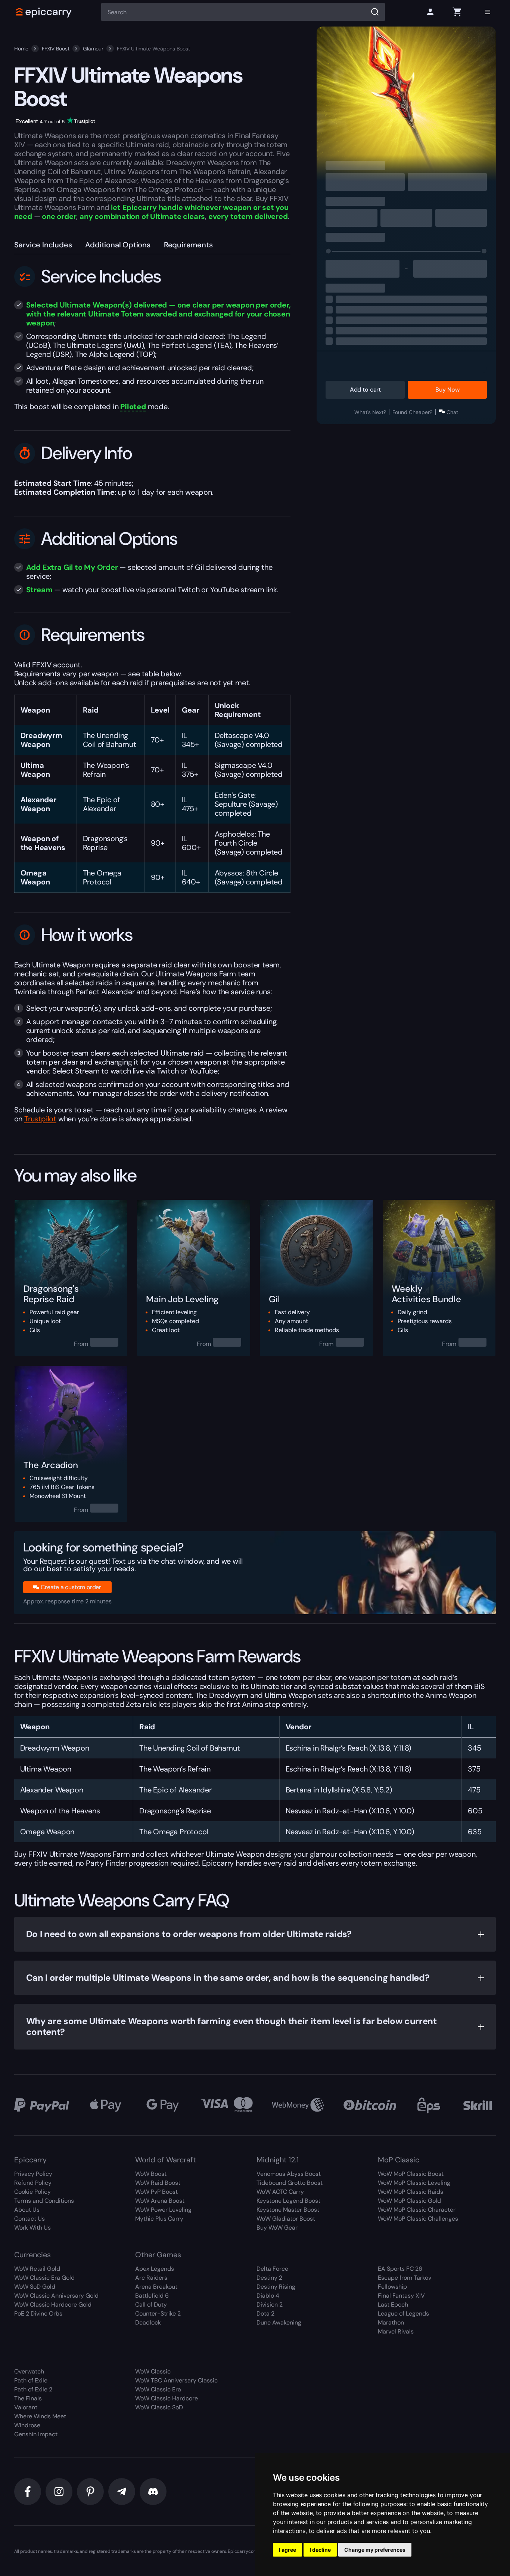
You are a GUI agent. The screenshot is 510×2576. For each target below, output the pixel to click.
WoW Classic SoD (159, 2407)
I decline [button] (320, 2550)
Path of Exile (31, 2380)
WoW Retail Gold (37, 2269)
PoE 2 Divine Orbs (38, 2314)
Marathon (391, 2322)
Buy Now (447, 390)
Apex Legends (155, 2269)
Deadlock (148, 2322)
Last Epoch (393, 2305)
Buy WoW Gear (277, 2228)
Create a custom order (71, 1587)
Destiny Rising (276, 2287)
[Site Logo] (44, 12)
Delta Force (272, 2269)
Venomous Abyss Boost (289, 2174)
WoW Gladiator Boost (286, 2219)
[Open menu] (488, 12)
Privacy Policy (33, 2174)
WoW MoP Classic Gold (409, 2201)
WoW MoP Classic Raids (411, 2192)
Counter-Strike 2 (158, 2314)
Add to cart (365, 390)
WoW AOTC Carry (280, 2192)
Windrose (27, 2425)
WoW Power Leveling (163, 2210)
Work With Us (32, 2228)
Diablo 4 (268, 2296)
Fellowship (392, 2287)
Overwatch (29, 2371)
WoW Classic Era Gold (44, 2278)
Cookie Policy (32, 2192)
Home (21, 49)
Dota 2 (265, 2314)
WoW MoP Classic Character (417, 2210)
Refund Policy (33, 2183)
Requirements (188, 245)
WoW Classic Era (158, 2389)
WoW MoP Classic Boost (411, 2174)
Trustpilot (40, 1119)
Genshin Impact (36, 2434)
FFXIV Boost (56, 49)
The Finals (28, 2398)
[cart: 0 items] (457, 12)
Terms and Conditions (44, 2201)
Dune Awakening (279, 2322)
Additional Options (118, 245)
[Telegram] (122, 2492)
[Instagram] (59, 2492)
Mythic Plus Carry (159, 2219)
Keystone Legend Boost (288, 2201)
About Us (27, 2210)
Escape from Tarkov (405, 2278)
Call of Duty (151, 2305)
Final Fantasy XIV (401, 2296)
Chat (452, 412)
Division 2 (270, 2305)
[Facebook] (28, 2492)
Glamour (93, 49)
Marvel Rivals (396, 2331)
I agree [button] (287, 2550)
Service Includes (43, 245)
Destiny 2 (269, 2278)
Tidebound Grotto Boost (290, 2183)
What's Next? (370, 412)
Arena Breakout (156, 2287)
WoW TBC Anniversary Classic (176, 2380)
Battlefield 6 (152, 2296)
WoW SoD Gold (35, 2287)
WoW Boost (151, 2174)
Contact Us (29, 2219)
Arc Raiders (151, 2278)
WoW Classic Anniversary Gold (56, 2296)
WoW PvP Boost (156, 2192)
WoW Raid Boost (158, 2183)
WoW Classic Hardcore (167, 2398)
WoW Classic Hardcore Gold (53, 2305)
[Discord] (153, 2492)
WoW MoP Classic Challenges (418, 2219)
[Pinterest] (90, 2492)
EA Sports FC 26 (400, 2269)
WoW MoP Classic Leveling (414, 2183)
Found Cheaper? (412, 412)
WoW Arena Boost (160, 2201)
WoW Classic (153, 2371)
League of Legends (403, 2314)
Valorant (26, 2407)
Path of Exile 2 (33, 2389)
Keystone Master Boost (288, 2210)
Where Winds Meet (40, 2416)
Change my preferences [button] (375, 2550)
